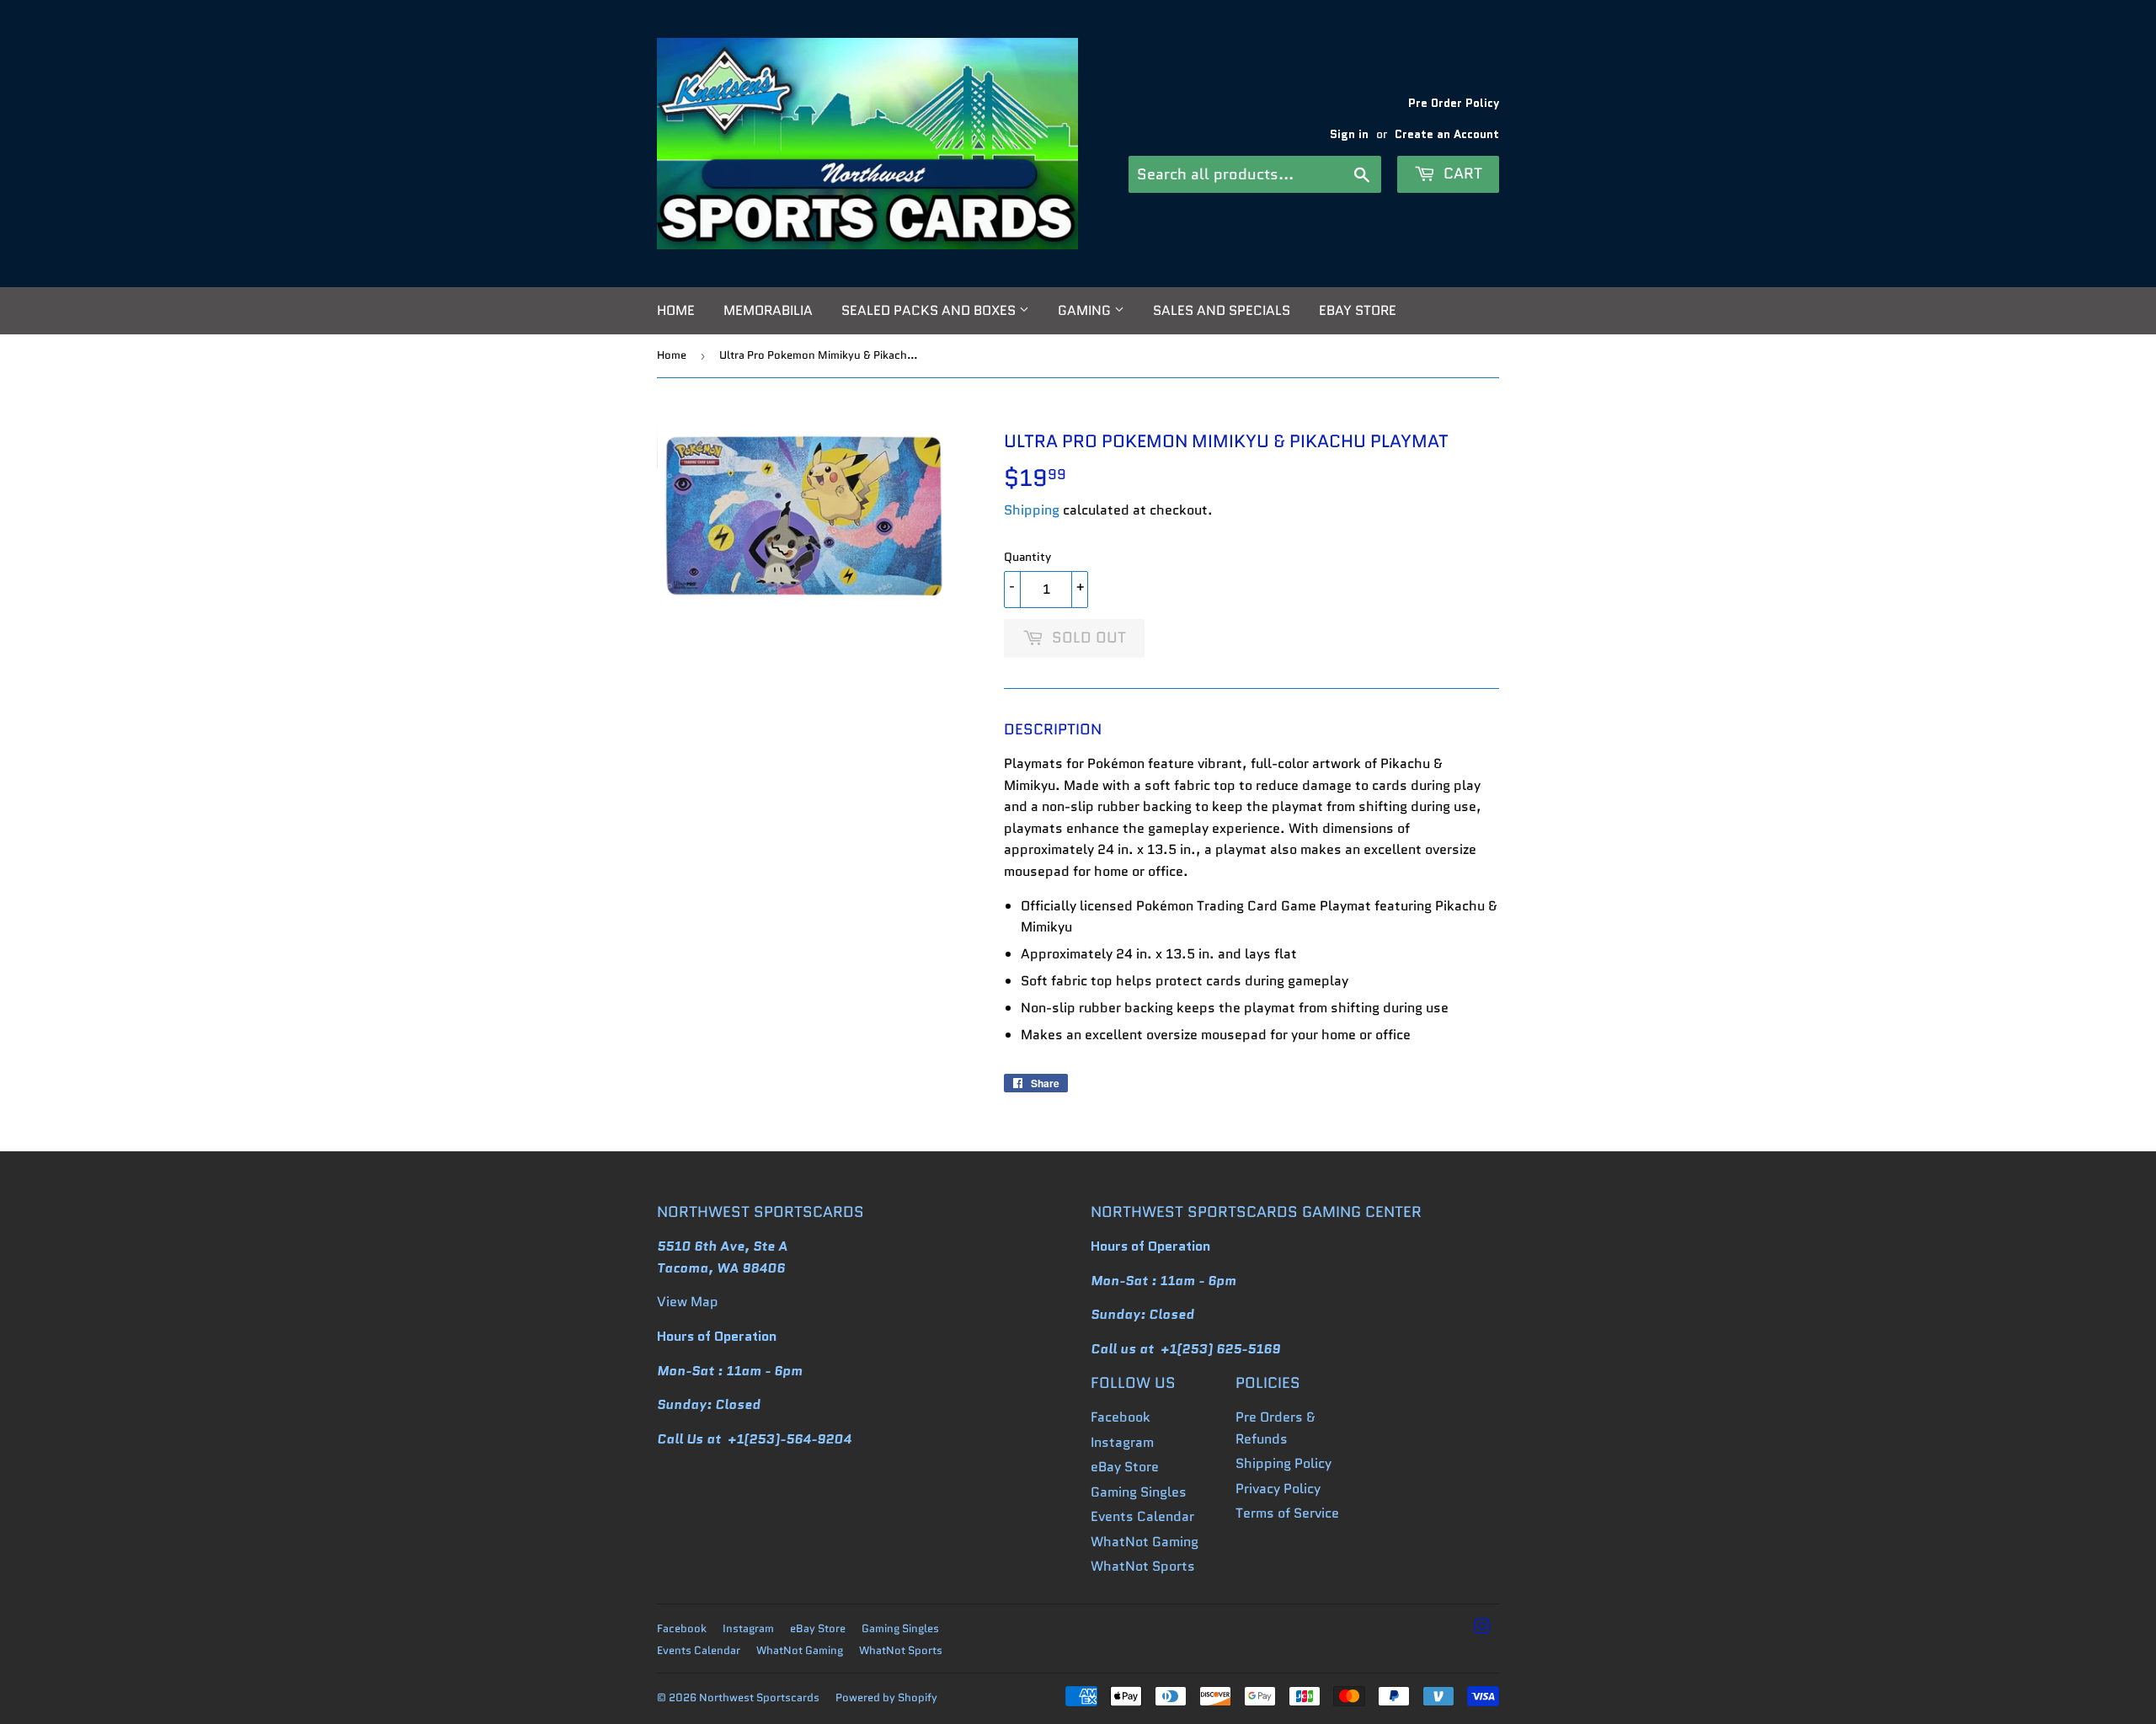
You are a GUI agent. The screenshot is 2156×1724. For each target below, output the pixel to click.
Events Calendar (1142, 1516)
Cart (1461, 173)
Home (676, 310)
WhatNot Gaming (1145, 1542)
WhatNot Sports (1143, 1566)
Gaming (1086, 310)
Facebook (1121, 1417)
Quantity (1027, 557)
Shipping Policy (1283, 1463)
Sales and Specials (1222, 310)
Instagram (1122, 1442)
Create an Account (1447, 134)
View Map (688, 1302)
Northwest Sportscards (759, 1697)
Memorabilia (768, 310)
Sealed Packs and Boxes (930, 310)
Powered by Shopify (886, 1697)
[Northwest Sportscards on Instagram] (1482, 1628)
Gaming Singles (1139, 1492)
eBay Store (1358, 310)
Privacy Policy (1278, 1489)
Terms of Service (1287, 1513)
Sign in (1349, 134)
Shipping (1032, 510)
